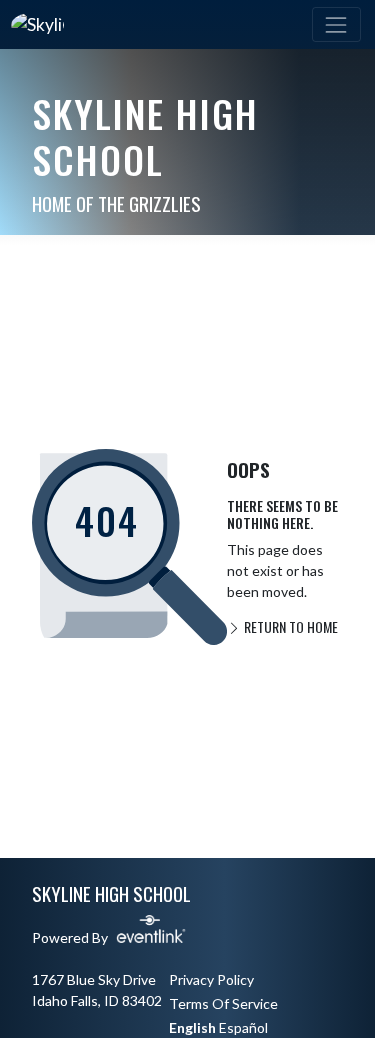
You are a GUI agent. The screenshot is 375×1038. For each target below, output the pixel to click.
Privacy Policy (211, 979)
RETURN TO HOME (289, 626)
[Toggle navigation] (336, 24)
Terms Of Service (223, 1003)
